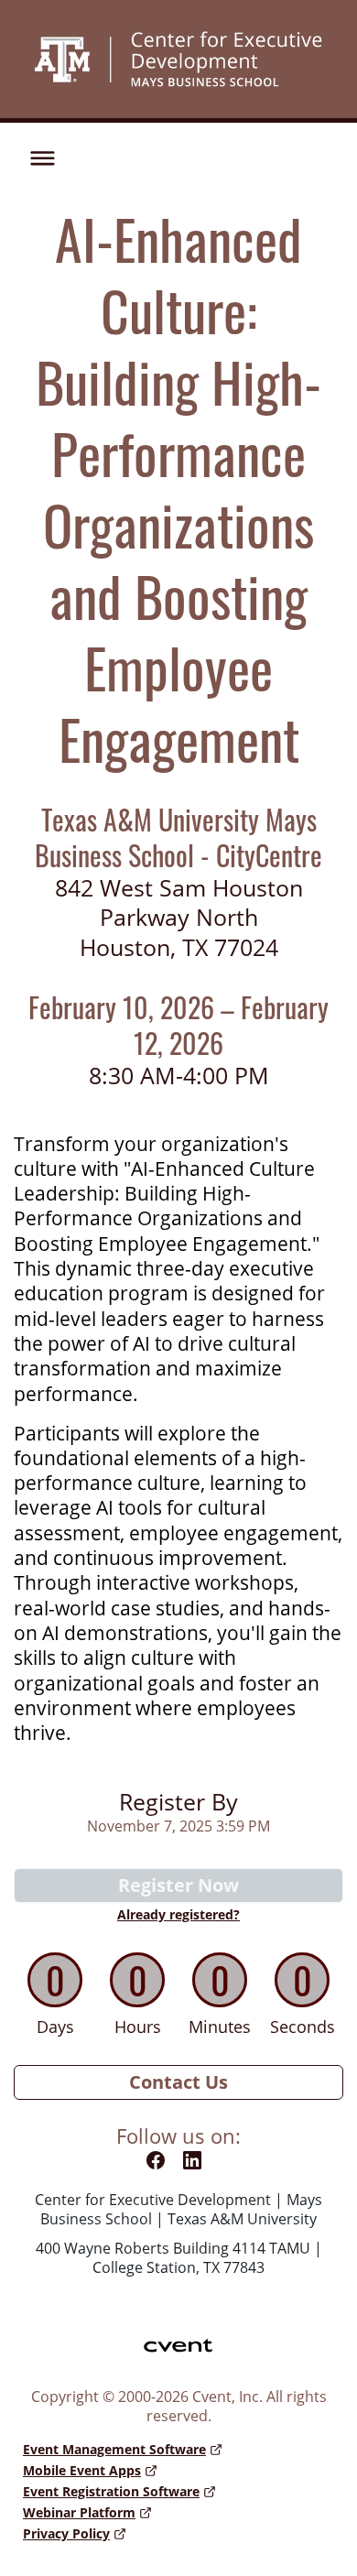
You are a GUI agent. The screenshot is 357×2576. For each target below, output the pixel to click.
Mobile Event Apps (82, 2470)
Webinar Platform (79, 2512)
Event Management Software (114, 2449)
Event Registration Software (111, 2491)
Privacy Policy (66, 2533)
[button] (38, 156)
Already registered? (178, 1915)
